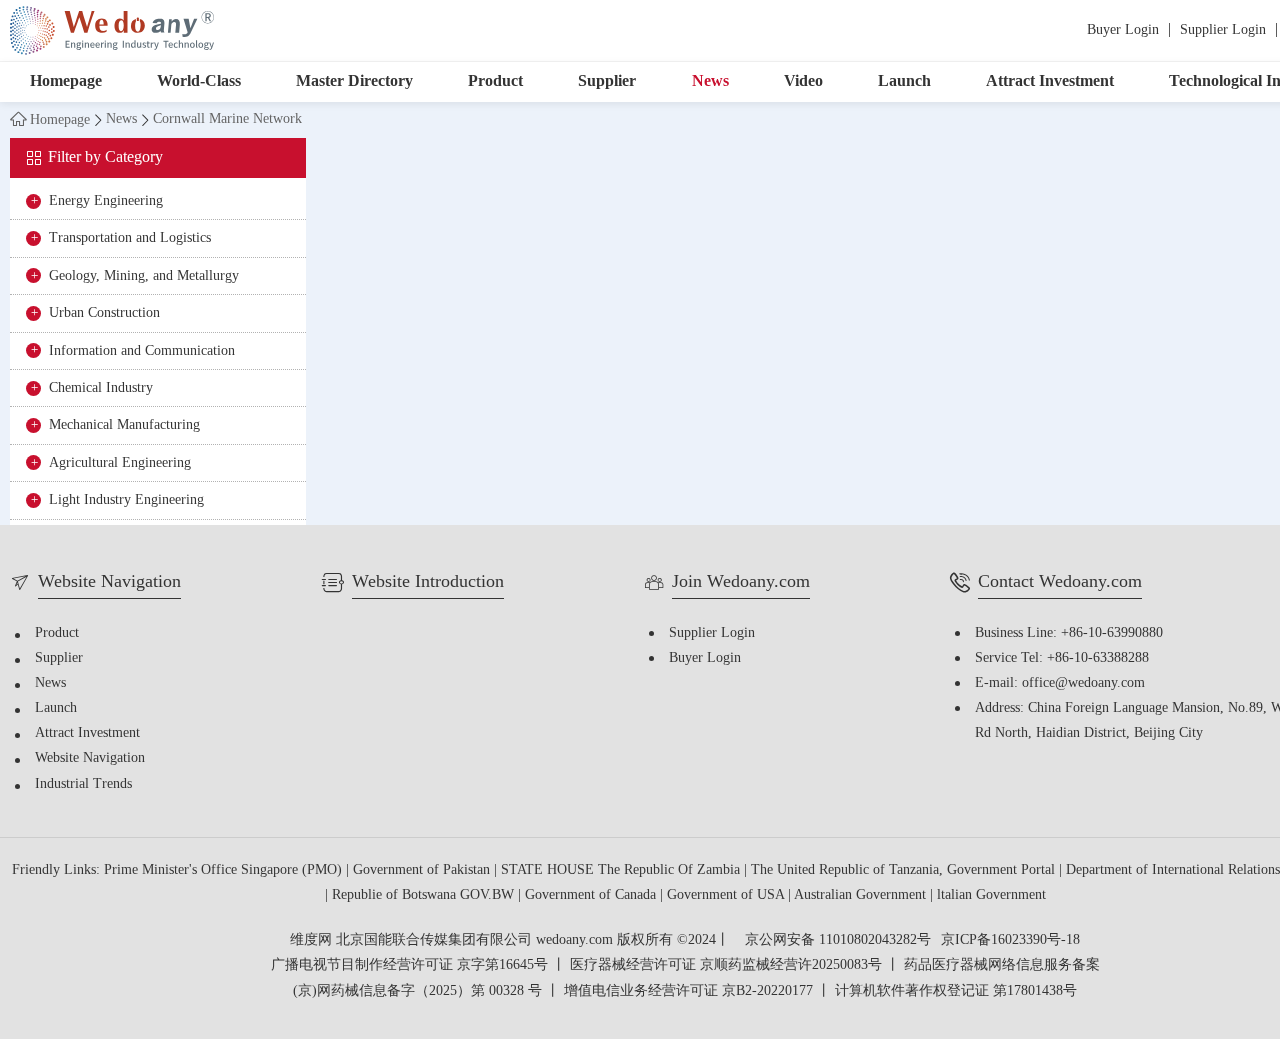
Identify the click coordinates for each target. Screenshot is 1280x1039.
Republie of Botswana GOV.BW (425, 895)
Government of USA (727, 895)
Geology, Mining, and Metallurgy (144, 276)
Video (803, 81)
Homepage (66, 81)
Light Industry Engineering (126, 500)
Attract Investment (1050, 81)
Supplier (607, 81)
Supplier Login (1223, 30)
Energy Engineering (106, 201)
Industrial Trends (83, 784)
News (710, 81)
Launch (904, 81)
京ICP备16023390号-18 (1010, 941)
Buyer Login (1123, 30)
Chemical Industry (101, 388)
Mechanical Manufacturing (124, 425)
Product (495, 81)
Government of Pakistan (423, 870)
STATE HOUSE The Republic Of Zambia (622, 870)
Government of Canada (592, 895)
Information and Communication (142, 351)
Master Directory (354, 81)
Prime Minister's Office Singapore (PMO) (225, 870)
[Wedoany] (112, 30)
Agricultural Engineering (120, 463)
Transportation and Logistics (130, 238)
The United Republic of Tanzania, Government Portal (905, 870)
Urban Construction (104, 313)
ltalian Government (991, 895)
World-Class (199, 81)
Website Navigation (90, 758)
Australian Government (862, 895)
